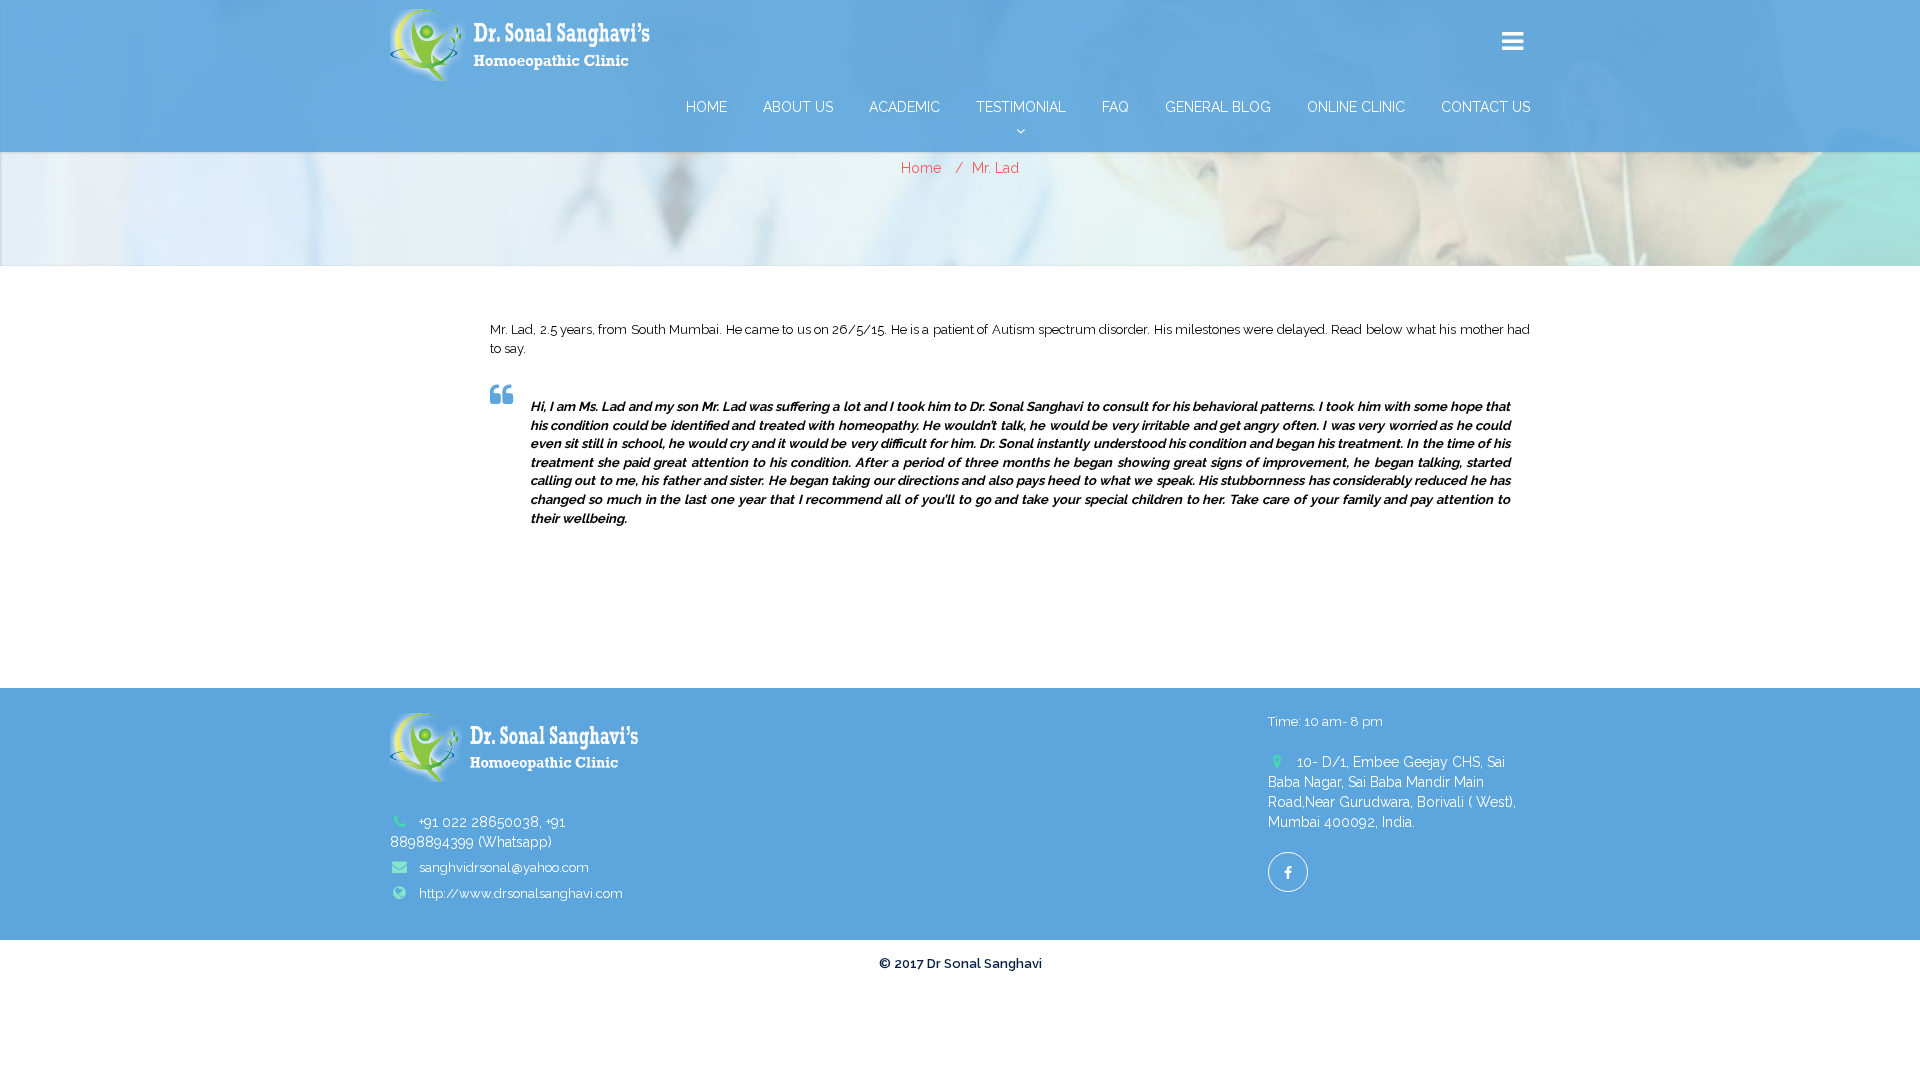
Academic (904, 107)
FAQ (1115, 107)
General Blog (1218, 107)
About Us (798, 107)
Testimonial (1021, 107)
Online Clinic (1356, 107)
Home (706, 107)
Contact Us (1485, 107)
